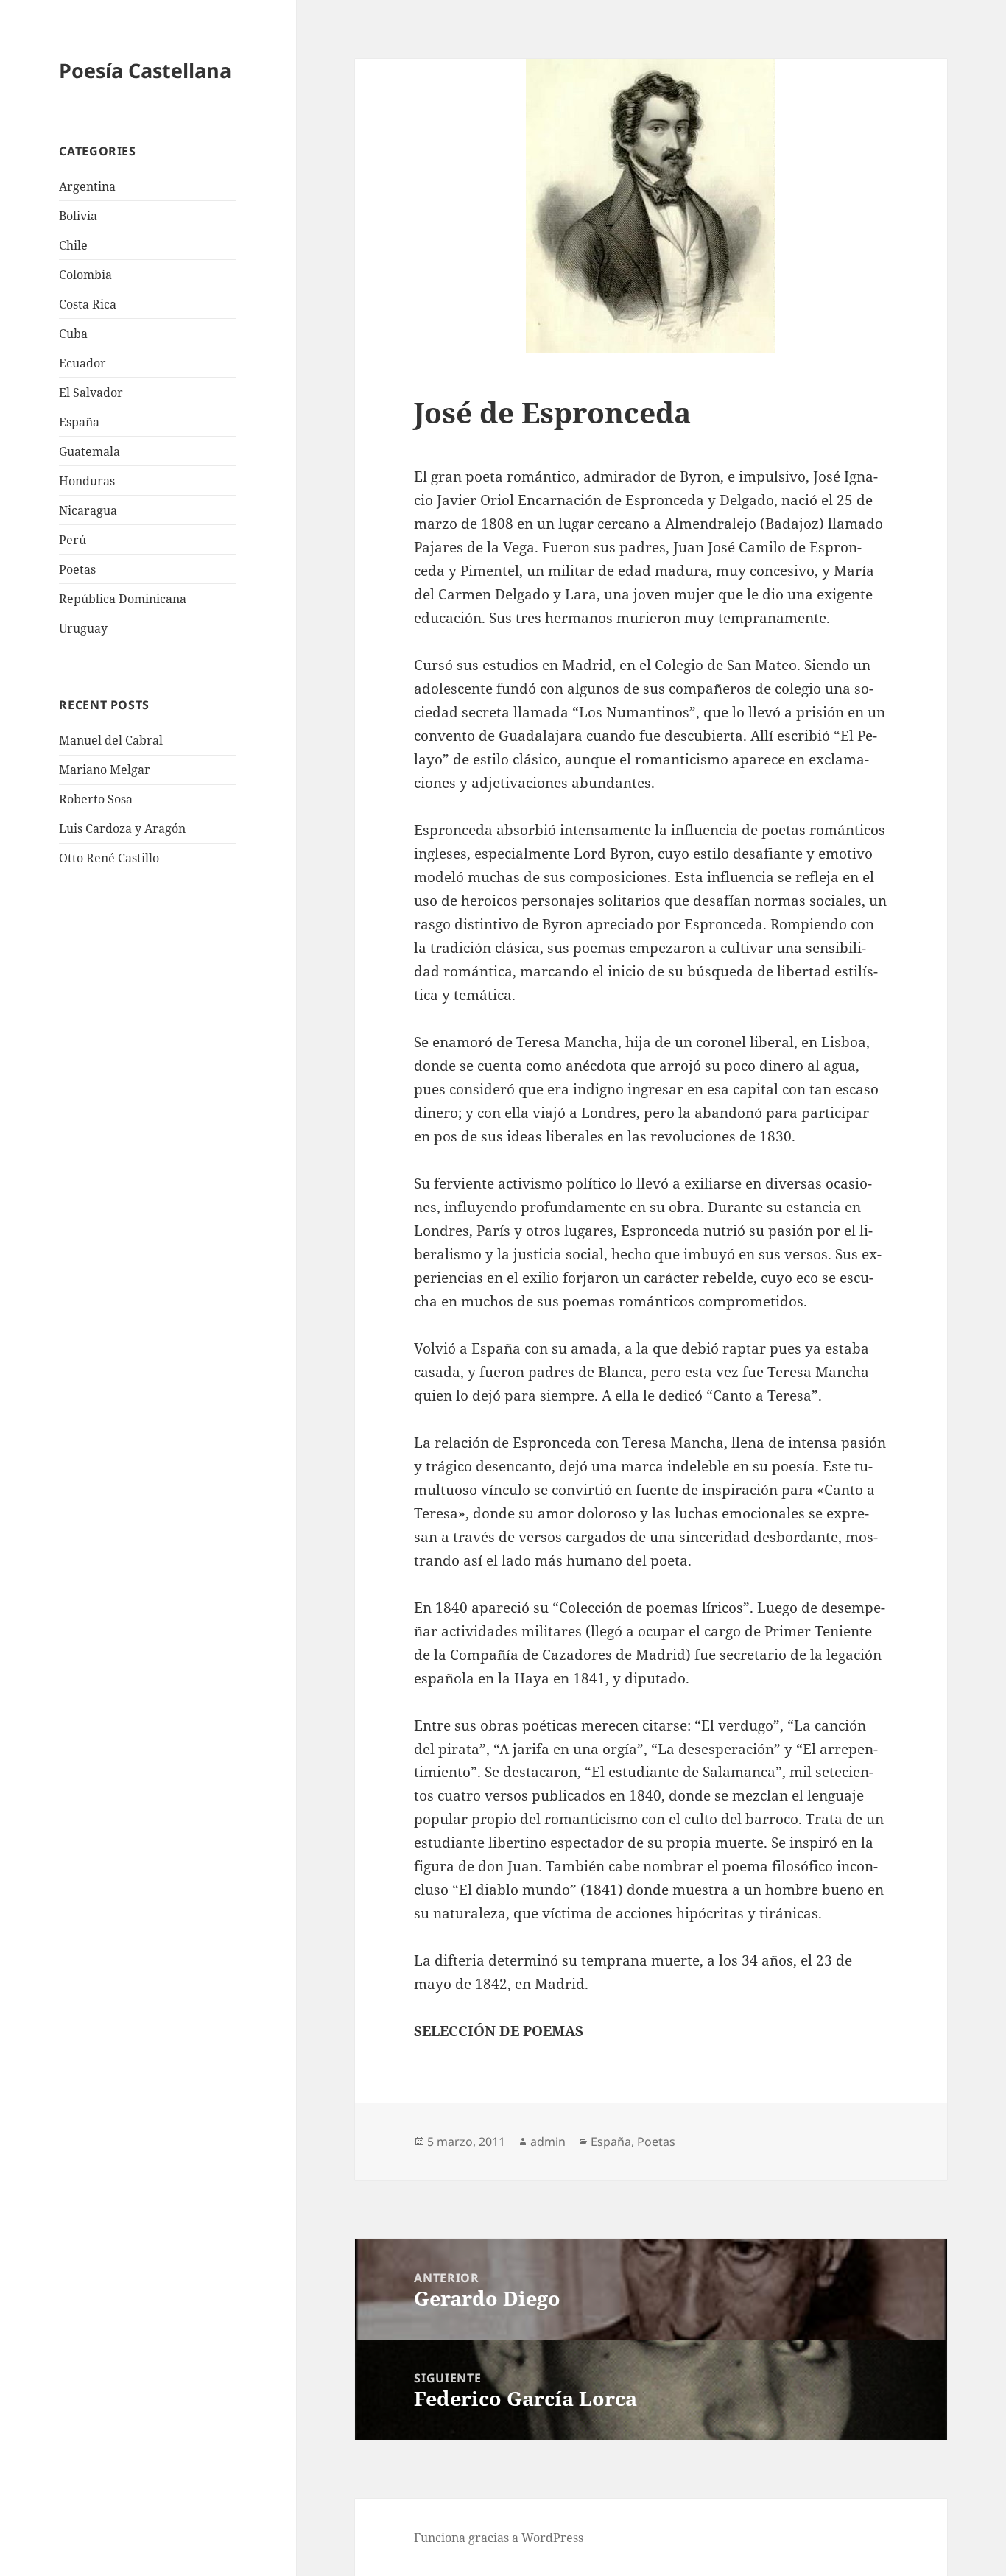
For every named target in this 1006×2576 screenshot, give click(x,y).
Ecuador (82, 363)
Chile (73, 245)
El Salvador (91, 393)
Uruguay (83, 628)
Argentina (87, 186)
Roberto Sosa (96, 799)
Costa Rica (88, 304)
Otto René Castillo (109, 858)
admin (548, 2142)
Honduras (87, 481)
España (79, 422)
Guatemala (89, 451)
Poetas (77, 569)
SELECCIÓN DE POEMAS (499, 2031)
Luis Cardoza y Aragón (122, 828)
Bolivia (78, 216)
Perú (73, 540)
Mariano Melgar (105, 770)
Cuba (73, 334)
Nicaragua (88, 510)
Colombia (85, 275)
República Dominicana (123, 599)
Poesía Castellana (145, 70)
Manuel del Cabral (111, 740)
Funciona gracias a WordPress (499, 2538)
